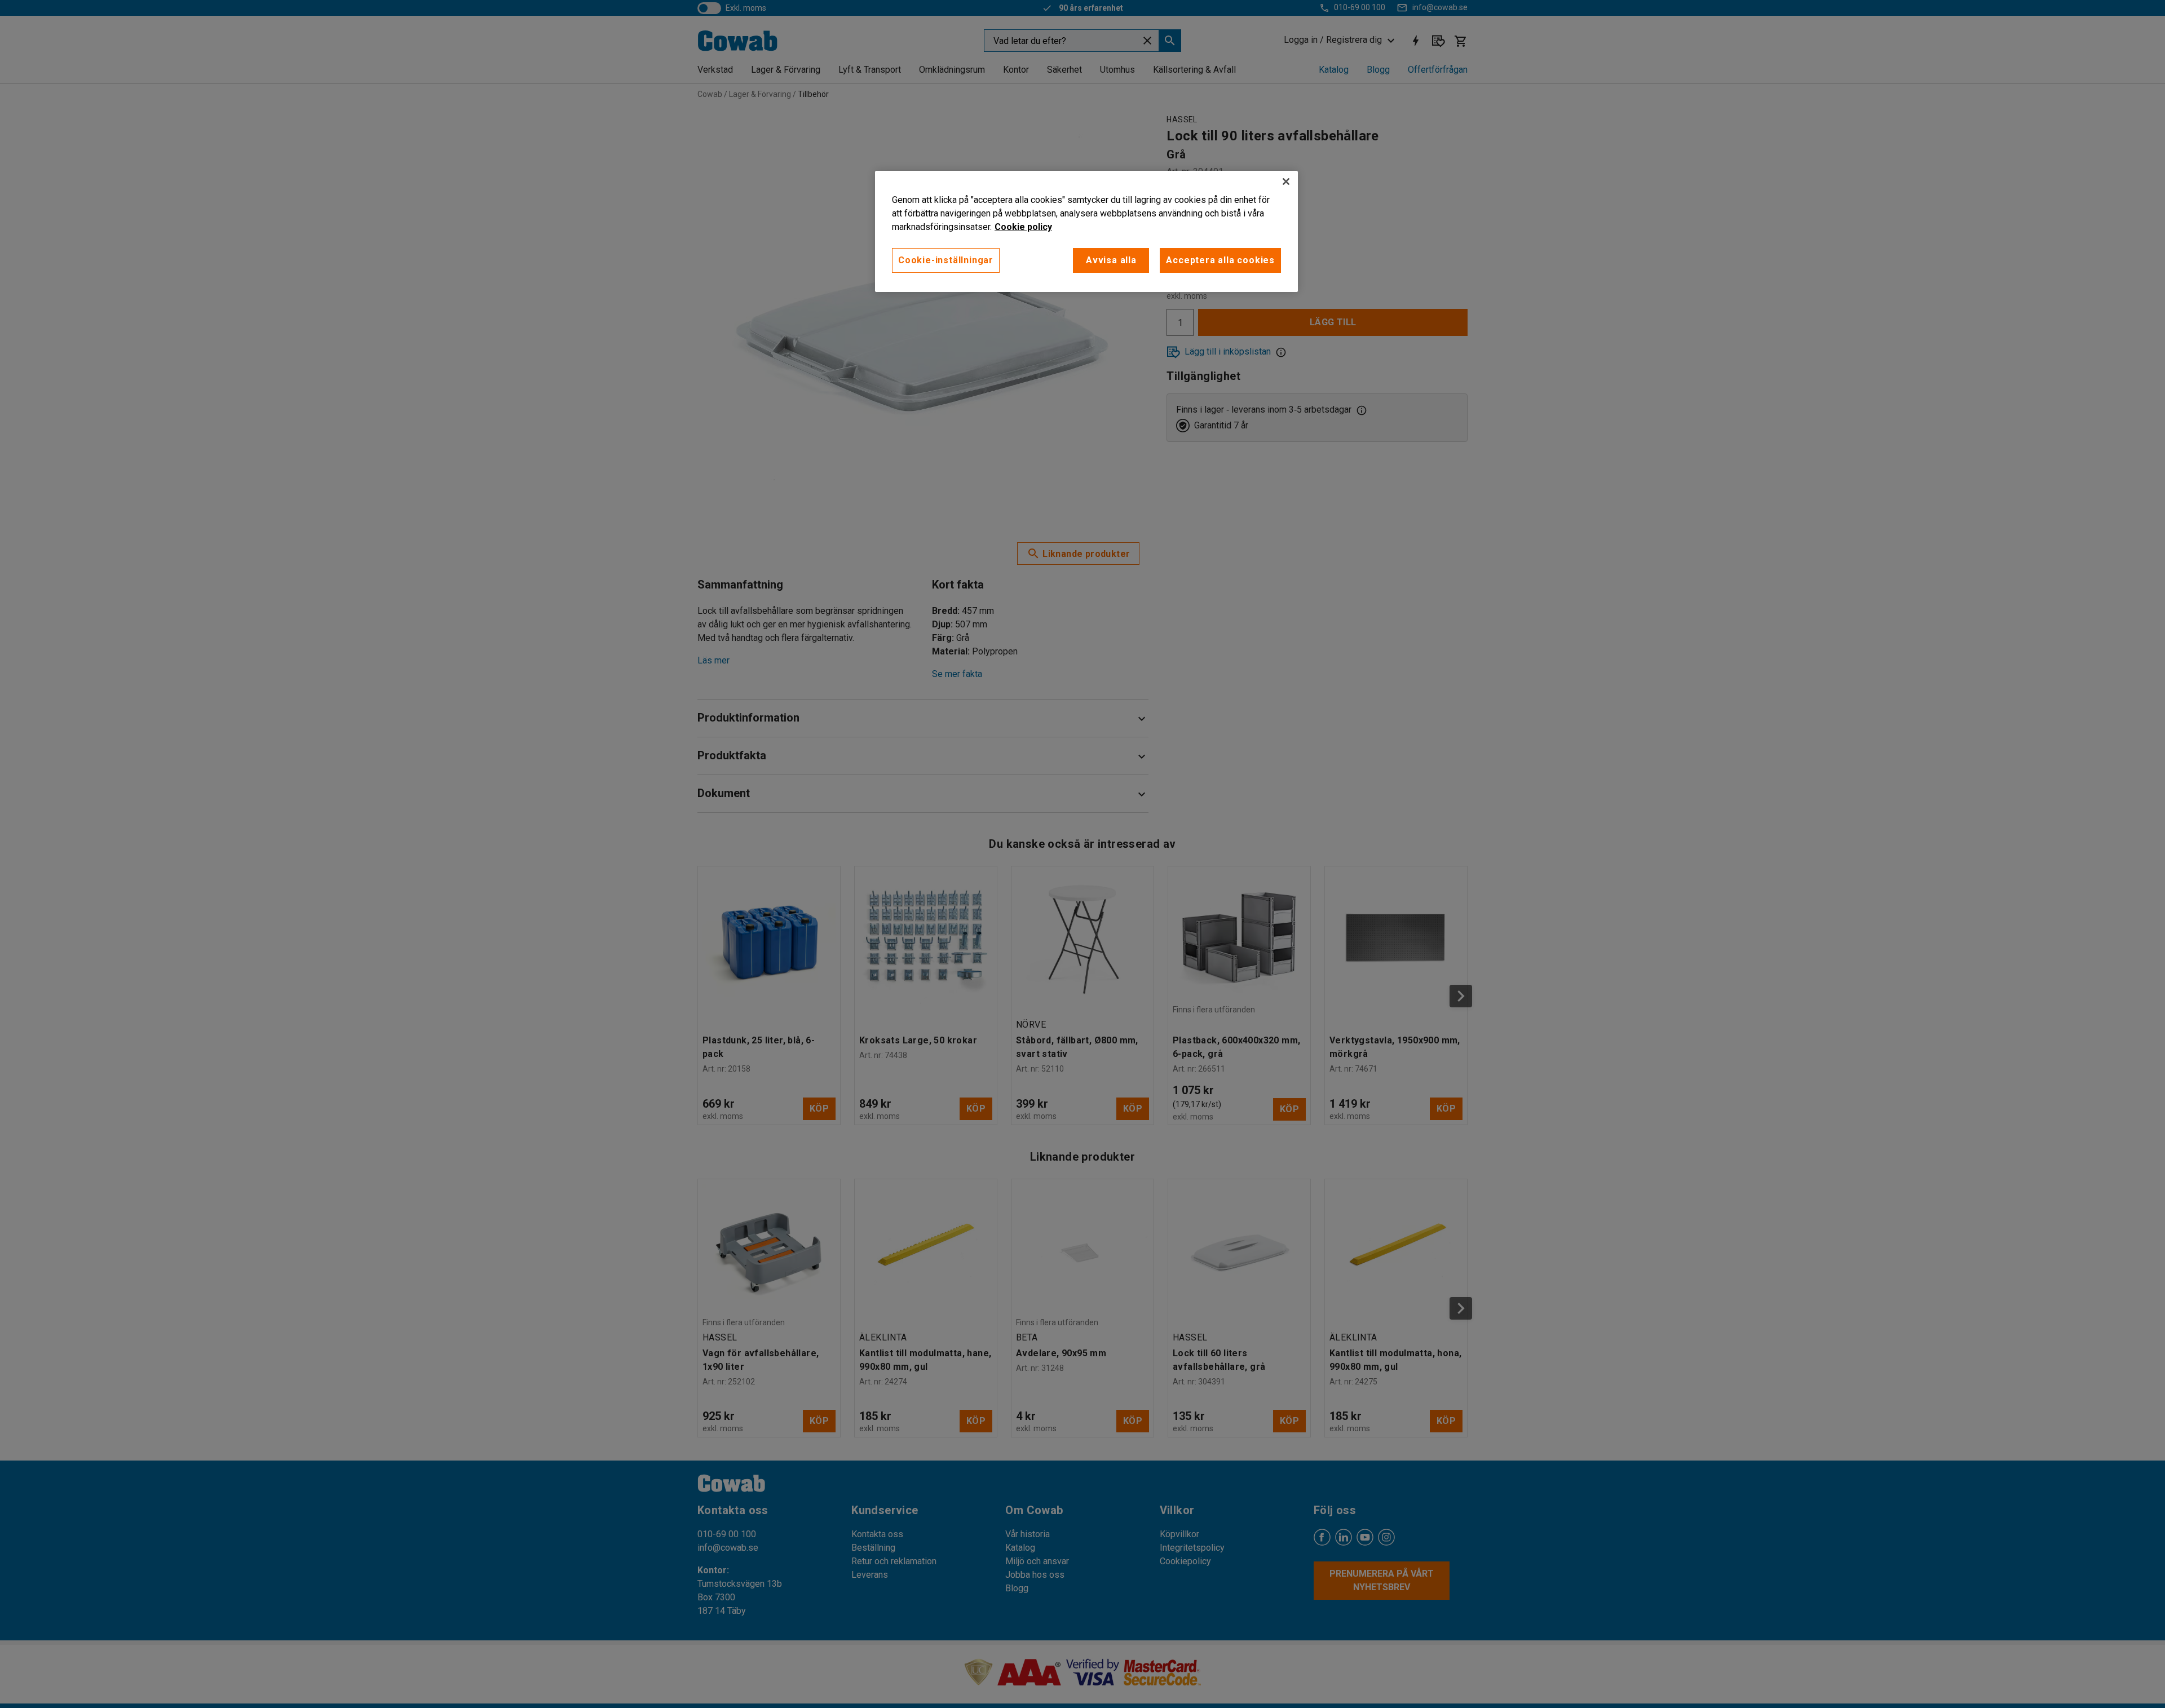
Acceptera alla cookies (1220, 260)
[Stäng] (1286, 182)
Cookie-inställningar (946, 260)
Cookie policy (1023, 227)
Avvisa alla (1111, 260)
